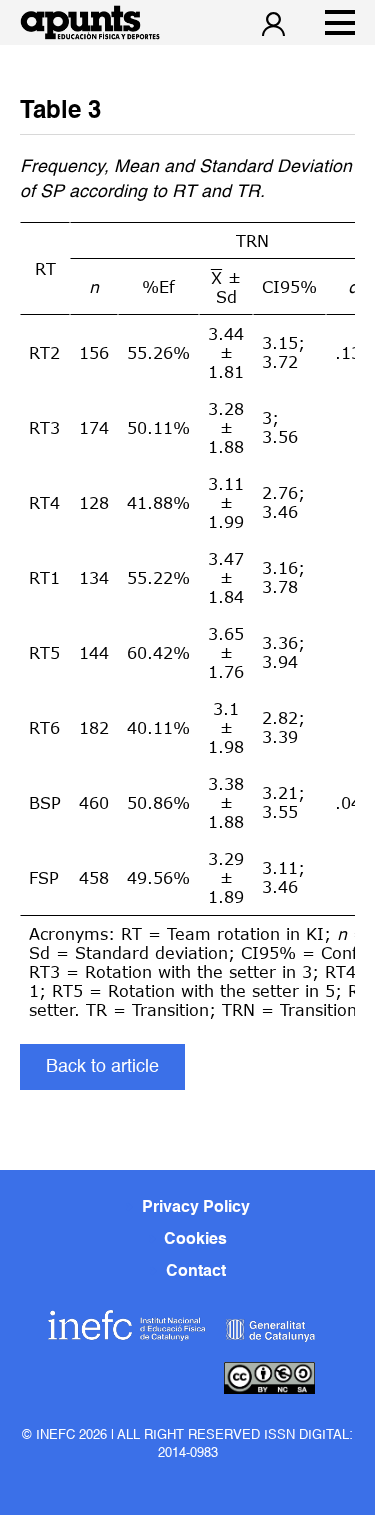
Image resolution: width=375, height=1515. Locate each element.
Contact (196, 1272)
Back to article (102, 1067)
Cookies (195, 1240)
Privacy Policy (196, 1208)
